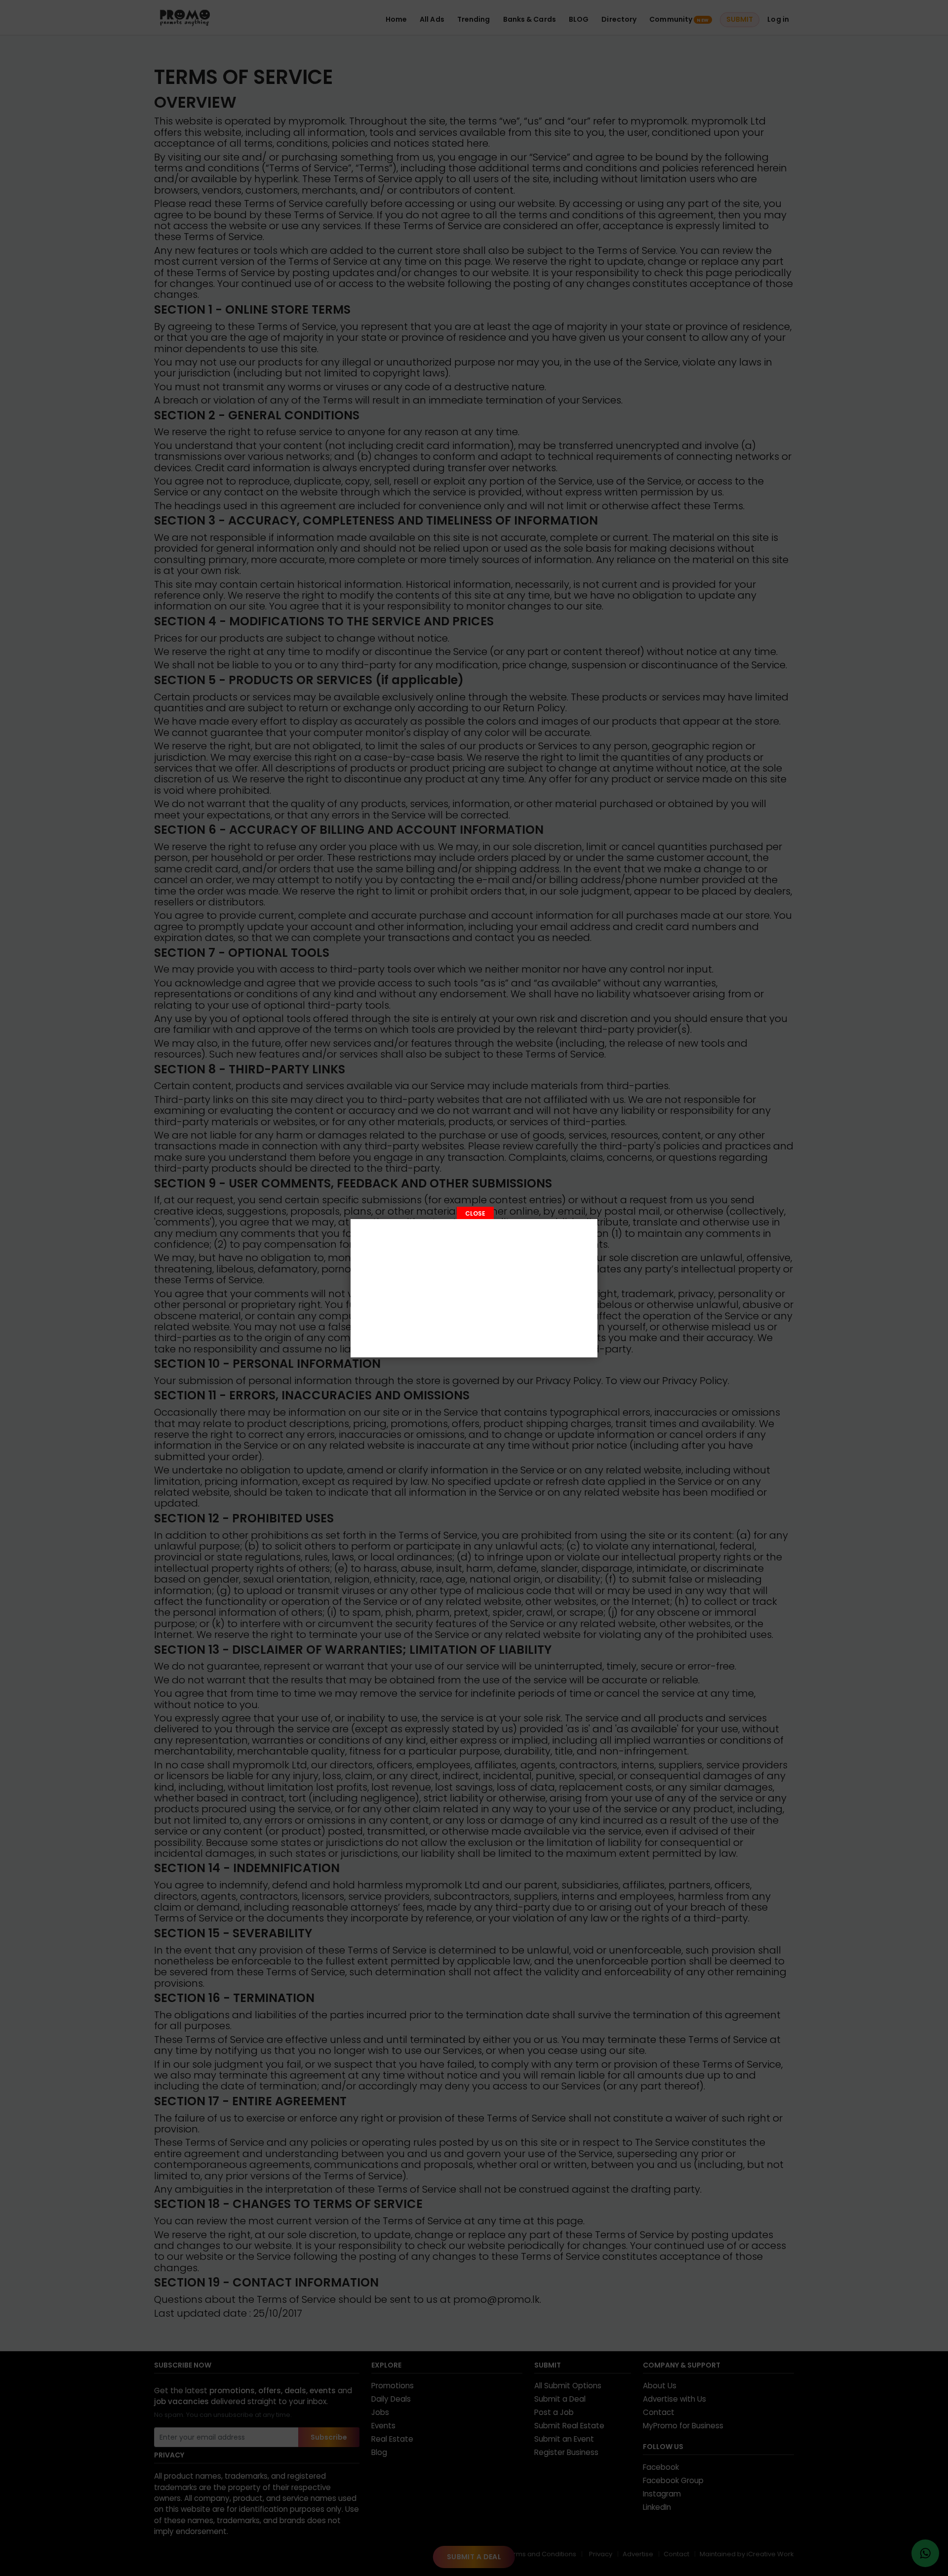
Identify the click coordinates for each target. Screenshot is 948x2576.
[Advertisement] (474, 1288)
